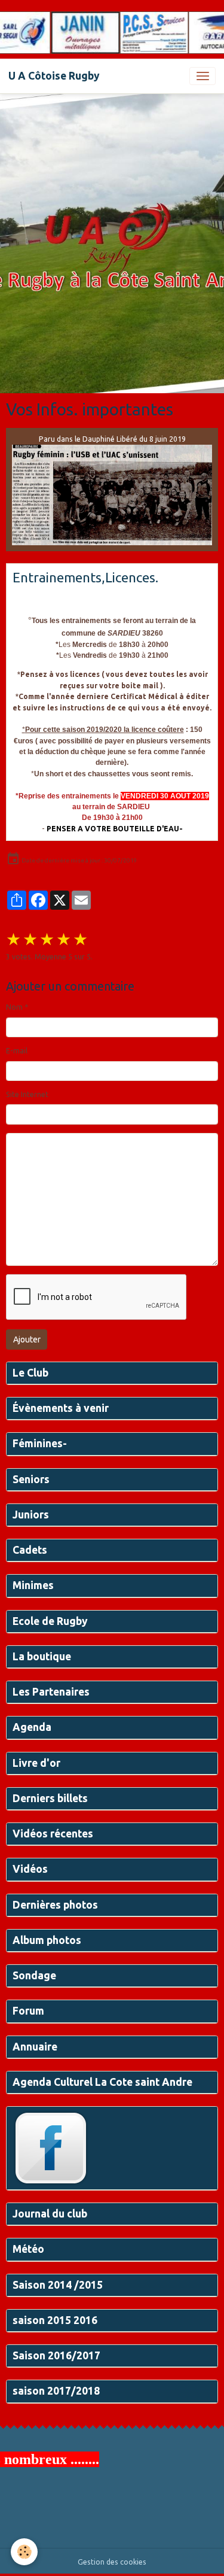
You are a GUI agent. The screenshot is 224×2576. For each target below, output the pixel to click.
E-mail (17, 1051)
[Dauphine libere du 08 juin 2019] (112, 495)
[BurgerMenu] (202, 76)
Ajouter (27, 1339)
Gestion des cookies (112, 2562)
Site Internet (27, 1094)
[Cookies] (24, 2552)
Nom (14, 1007)
